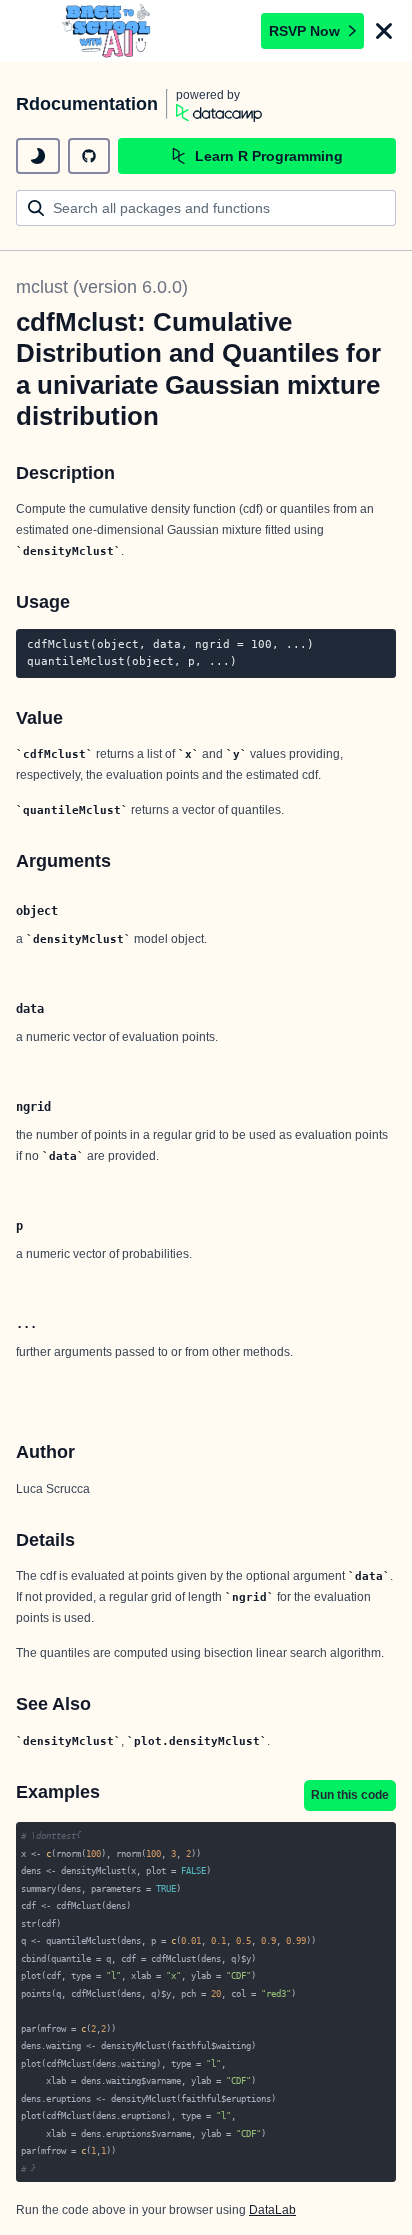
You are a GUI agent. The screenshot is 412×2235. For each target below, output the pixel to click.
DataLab (272, 2210)
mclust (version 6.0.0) (102, 287)
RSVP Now (304, 31)
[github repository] (89, 156)
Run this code (350, 1795)
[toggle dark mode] (38, 156)
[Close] (384, 31)
